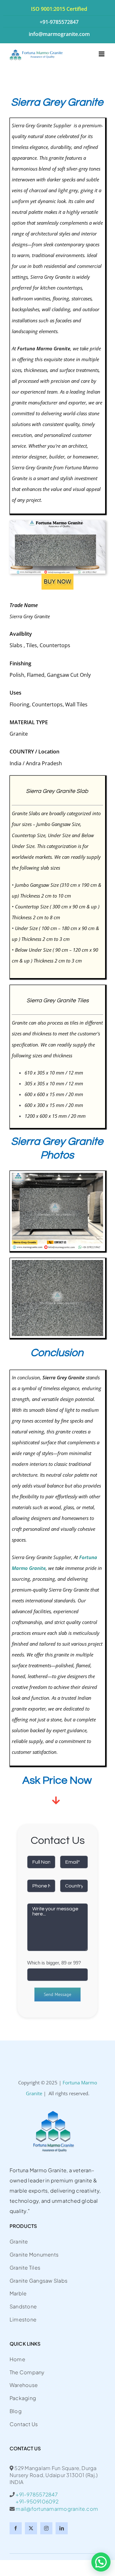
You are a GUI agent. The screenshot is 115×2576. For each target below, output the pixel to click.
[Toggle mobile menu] (102, 54)
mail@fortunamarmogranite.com (57, 2509)
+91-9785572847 (37, 2494)
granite (19, 1709)
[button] (101, 2562)
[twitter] (31, 2528)
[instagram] (46, 2528)
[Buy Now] (57, 576)
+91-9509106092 (34, 2501)
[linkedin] (62, 2528)
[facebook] (16, 2528)
